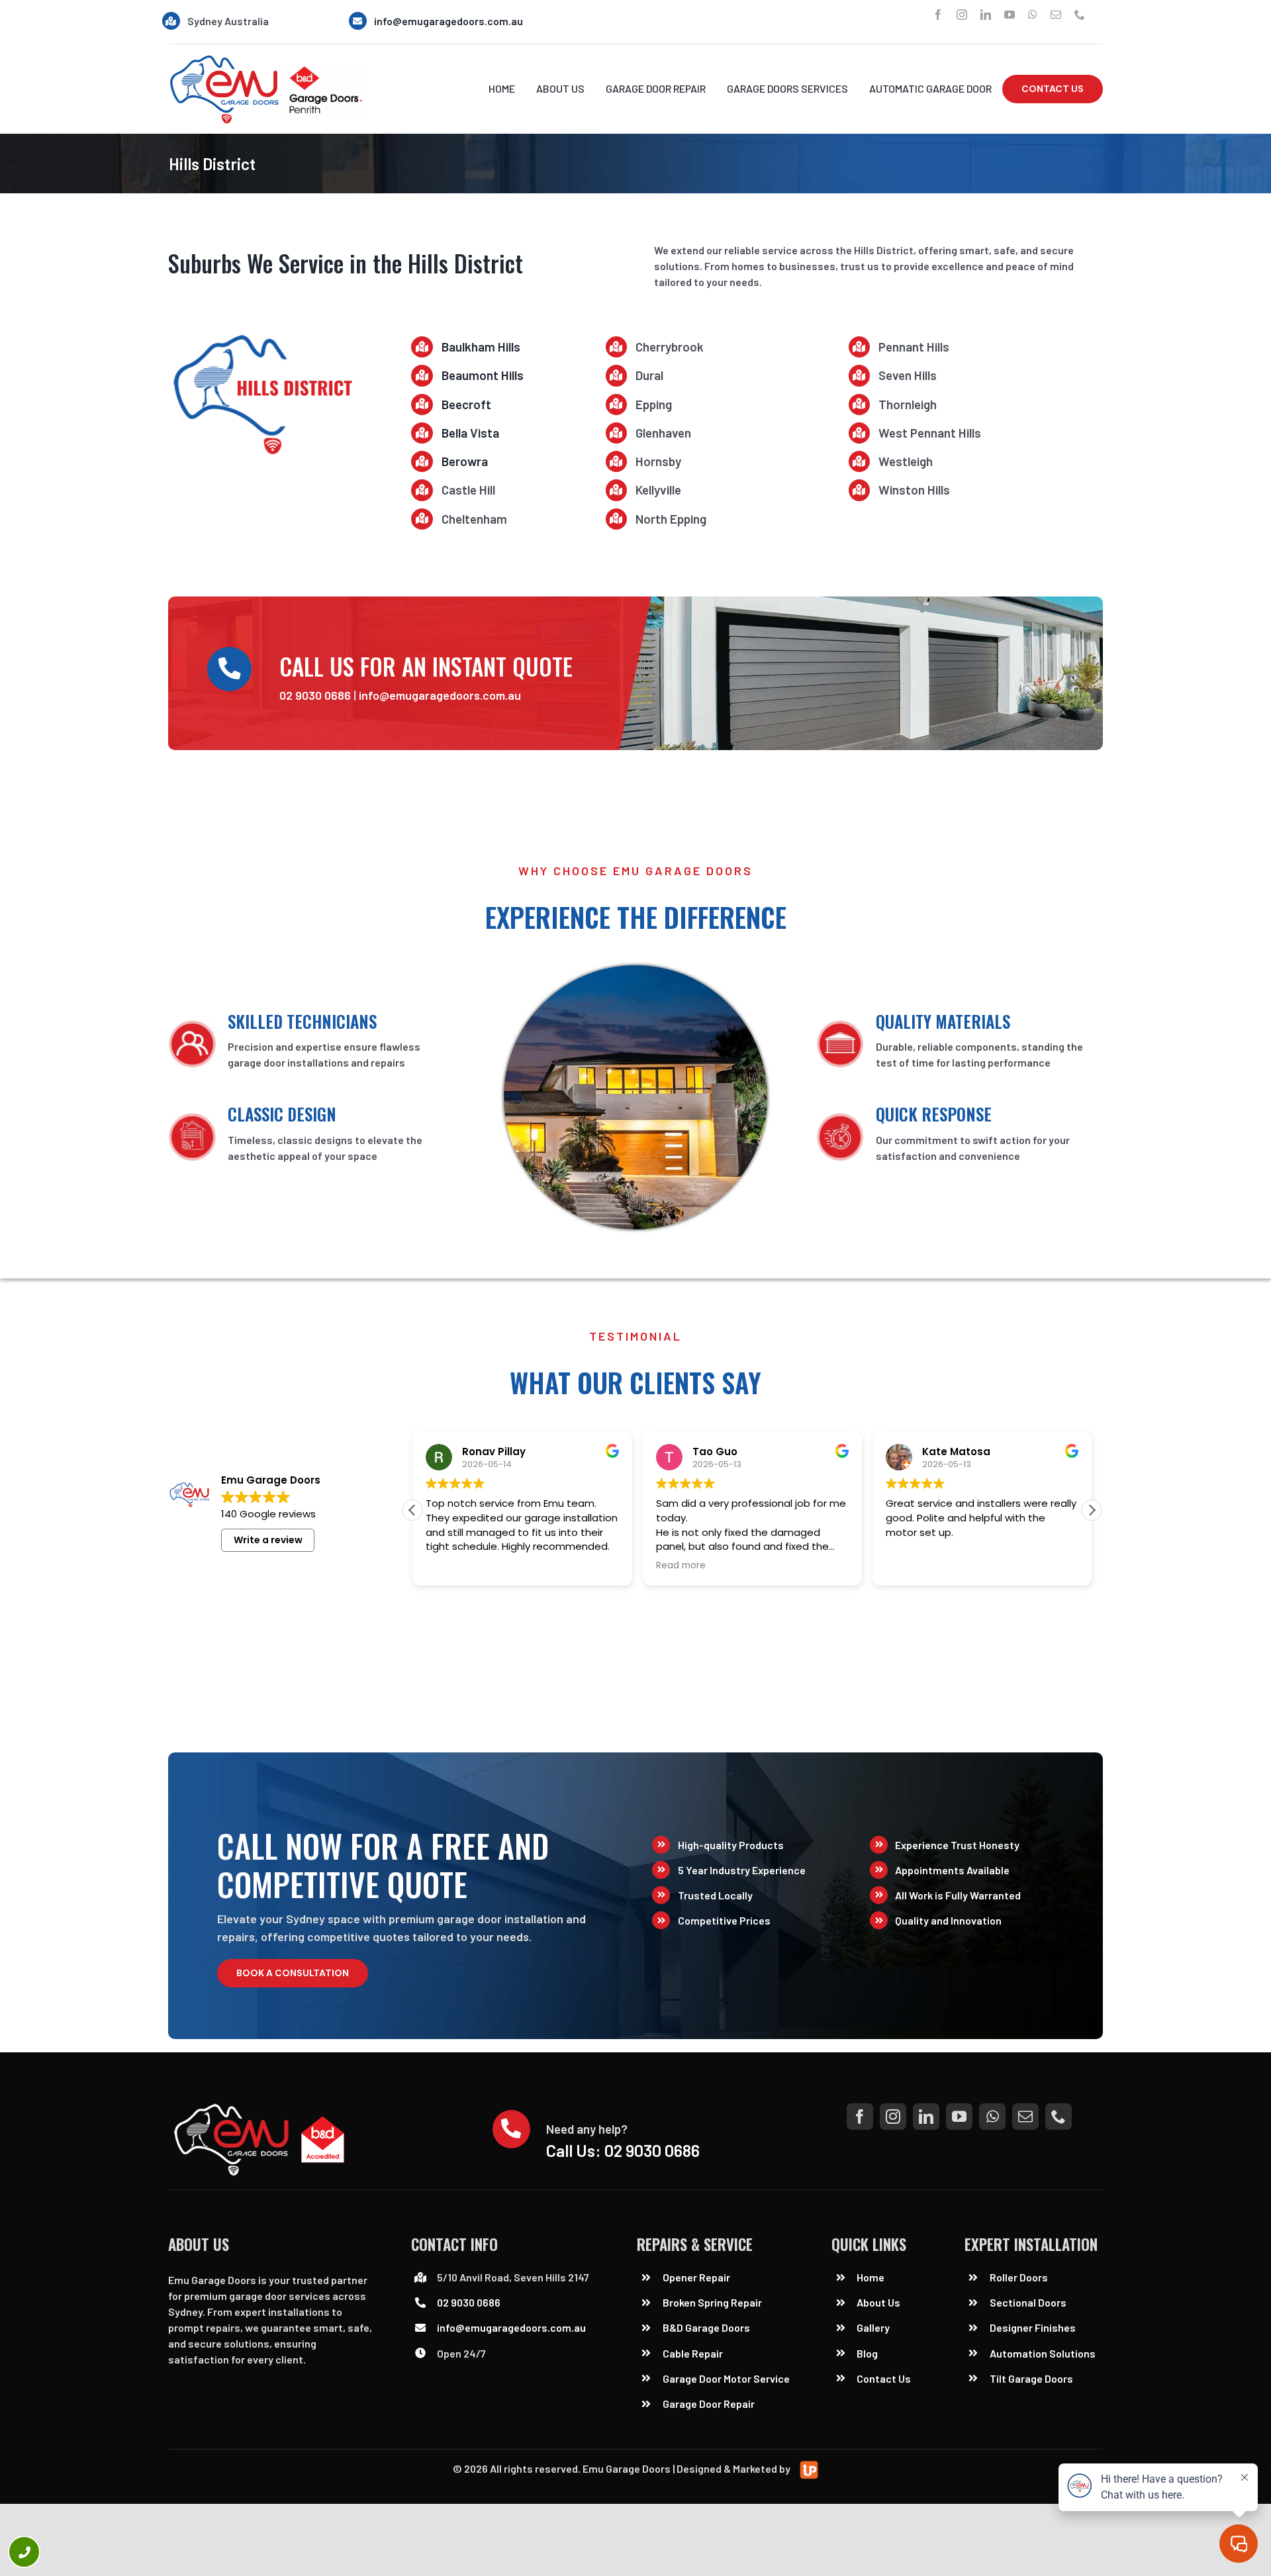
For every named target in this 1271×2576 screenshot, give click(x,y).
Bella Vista (470, 433)
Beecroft (466, 404)
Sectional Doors (1028, 2302)
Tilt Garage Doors (1031, 2378)
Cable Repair (694, 2353)
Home (871, 2277)
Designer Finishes (1033, 2327)
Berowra (465, 461)
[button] (1092, 1510)
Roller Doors (1019, 2277)
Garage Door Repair (709, 2404)
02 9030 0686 (315, 695)
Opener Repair (696, 2277)
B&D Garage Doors (706, 2327)
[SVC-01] (266, 59)
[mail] (1056, 15)
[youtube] (1010, 15)
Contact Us (884, 2378)
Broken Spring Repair (712, 2302)
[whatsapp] (1033, 15)
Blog (867, 2353)
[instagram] (962, 15)
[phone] (1080, 15)
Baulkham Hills (481, 347)
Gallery (873, 2327)
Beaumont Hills (483, 375)
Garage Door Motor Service (726, 2378)
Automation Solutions (1043, 2353)
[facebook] (938, 15)
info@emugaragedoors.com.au (448, 21)
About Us (878, 2302)
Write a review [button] (268, 1540)
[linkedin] (986, 15)
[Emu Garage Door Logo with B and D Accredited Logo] (262, 2108)
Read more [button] (681, 1566)
